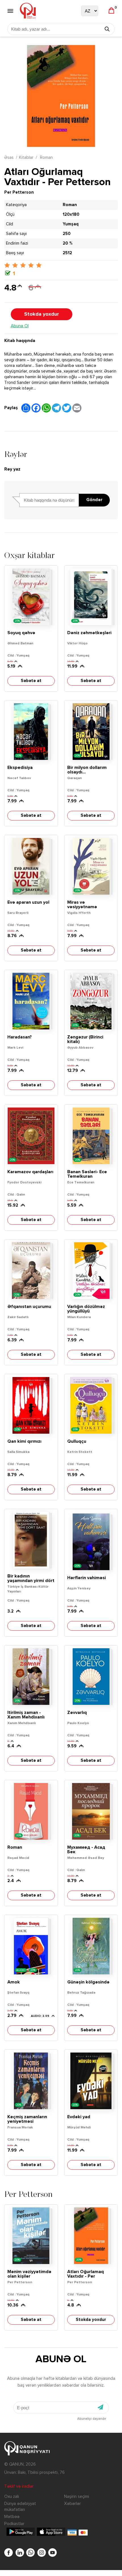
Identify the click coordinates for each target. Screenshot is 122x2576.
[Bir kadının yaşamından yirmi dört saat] (31, 1540)
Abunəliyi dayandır (92, 2419)
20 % (68, 243)
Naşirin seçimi (77, 2497)
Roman (46, 158)
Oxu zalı (12, 2497)
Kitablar (26, 158)
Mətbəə (12, 2517)
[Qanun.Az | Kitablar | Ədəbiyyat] (28, 11)
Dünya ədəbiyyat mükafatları (20, 2507)
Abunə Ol (20, 326)
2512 (67, 253)
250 (67, 234)
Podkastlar (14, 2524)
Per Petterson (19, 192)
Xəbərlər (72, 2504)
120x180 (71, 214)
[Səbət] (111, 11)
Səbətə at (31, 681)
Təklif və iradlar (19, 2486)
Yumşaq (71, 224)
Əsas (9, 158)
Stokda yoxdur (42, 314)
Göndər (94, 500)
